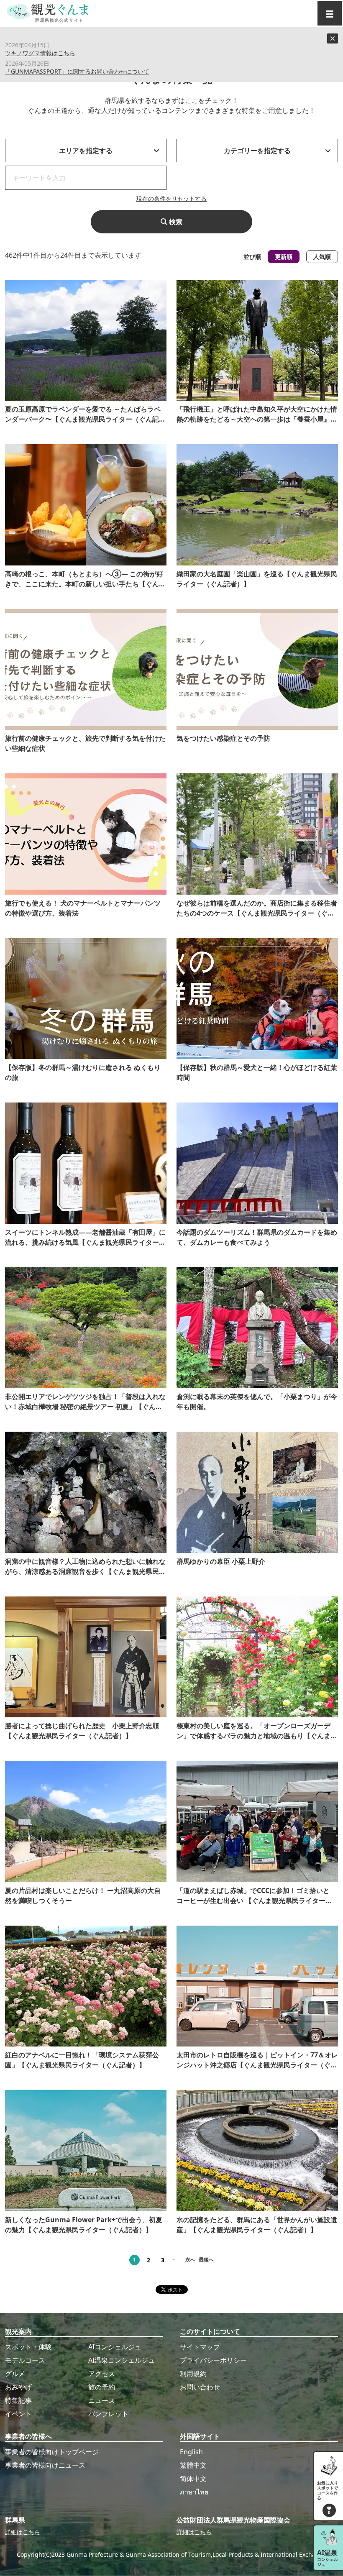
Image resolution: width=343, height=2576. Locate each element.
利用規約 (193, 2374)
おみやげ (18, 2387)
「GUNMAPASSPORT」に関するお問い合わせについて (77, 71)
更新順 (284, 257)
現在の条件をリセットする (171, 198)
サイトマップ (200, 2347)
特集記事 (18, 2400)
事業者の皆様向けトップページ (52, 2452)
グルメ (15, 2374)
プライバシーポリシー (213, 2360)
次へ (190, 2260)
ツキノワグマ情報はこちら (40, 53)
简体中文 (193, 2479)
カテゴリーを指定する (257, 151)
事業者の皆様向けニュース (45, 2465)
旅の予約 (102, 2387)
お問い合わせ (200, 2387)
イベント (18, 2414)
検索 (175, 222)
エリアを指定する (86, 151)
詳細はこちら (23, 2532)
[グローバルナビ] (330, 13)
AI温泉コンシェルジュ (122, 2360)
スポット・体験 (28, 2347)
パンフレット (108, 2414)
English (191, 2452)
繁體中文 (193, 2465)
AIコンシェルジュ (115, 2347)
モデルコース (25, 2360)
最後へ (206, 2260)
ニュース (102, 2400)
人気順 (322, 257)
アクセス (102, 2374)
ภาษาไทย (194, 2492)
